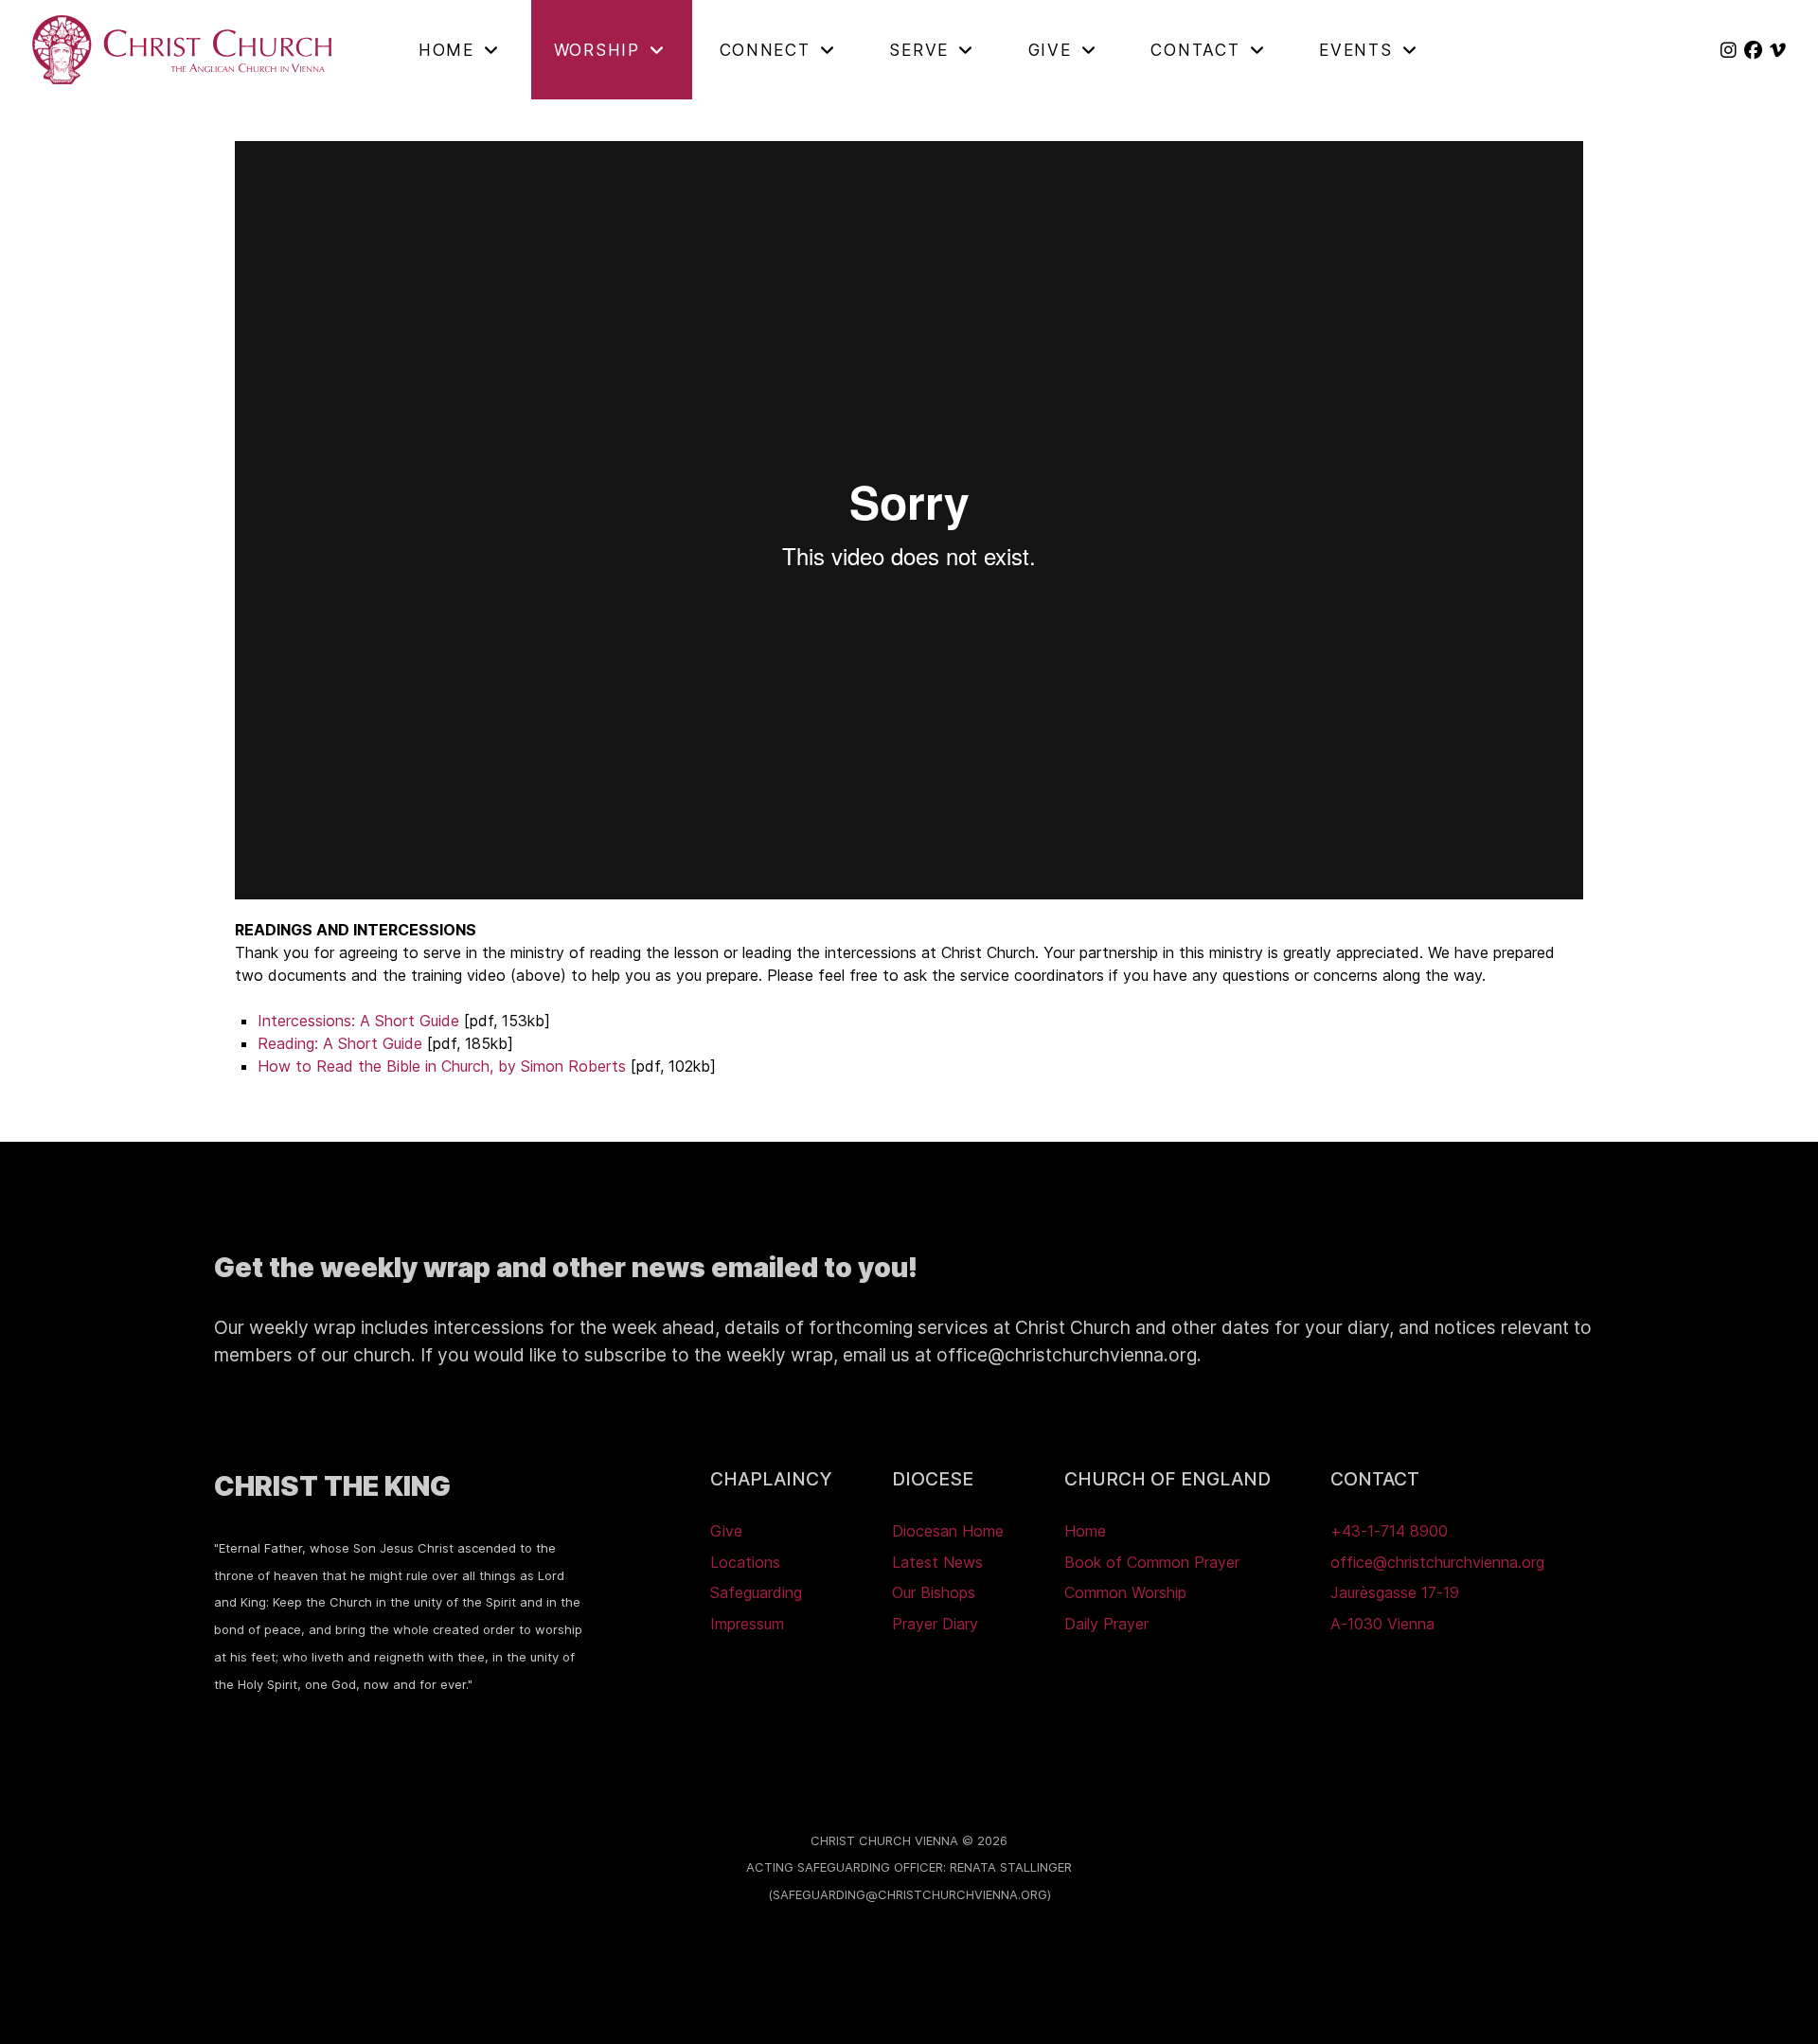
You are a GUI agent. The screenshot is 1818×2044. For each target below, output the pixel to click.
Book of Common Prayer (1152, 1562)
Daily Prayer (1106, 1624)
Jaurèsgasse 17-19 (1395, 1592)
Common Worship (1125, 1592)
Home (1085, 1531)
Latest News (937, 1562)
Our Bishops (934, 1592)
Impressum (747, 1624)
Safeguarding (756, 1592)
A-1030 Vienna (1382, 1624)
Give (726, 1531)
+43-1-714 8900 (1389, 1531)
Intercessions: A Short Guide (358, 1021)
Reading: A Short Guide (340, 1043)
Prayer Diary (935, 1624)
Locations (745, 1562)
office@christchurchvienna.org (1437, 1562)
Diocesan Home (948, 1531)
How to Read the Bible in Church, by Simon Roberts (442, 1066)
